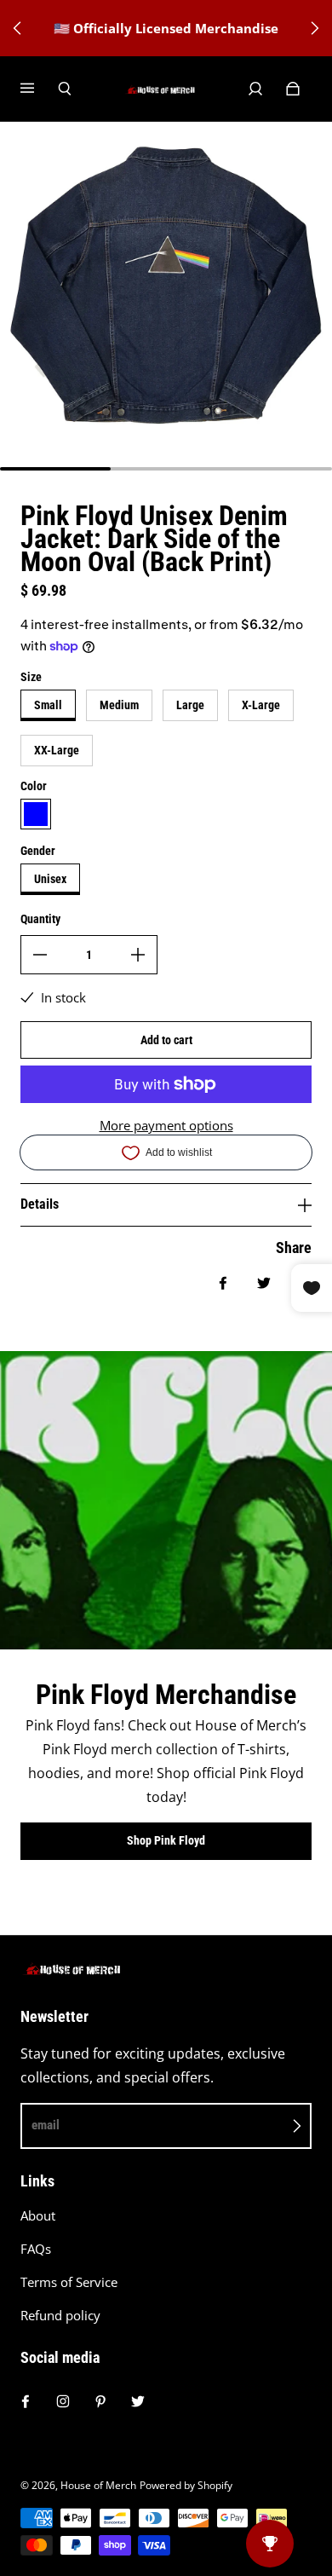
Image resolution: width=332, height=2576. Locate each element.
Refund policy (60, 2316)
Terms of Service (69, 2282)
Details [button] (40, 1204)
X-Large (261, 705)
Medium (119, 705)
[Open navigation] (39, 89)
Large (190, 705)
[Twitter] (138, 2401)
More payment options (166, 1126)
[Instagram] (63, 2401)
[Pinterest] (100, 2401)
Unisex (50, 879)
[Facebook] (26, 2401)
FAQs (36, 2249)
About (38, 2216)
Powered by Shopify (186, 2485)
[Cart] (293, 89)
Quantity (40, 919)
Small (48, 705)
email (46, 2125)
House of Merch (98, 2485)
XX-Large (57, 750)
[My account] (255, 89)
